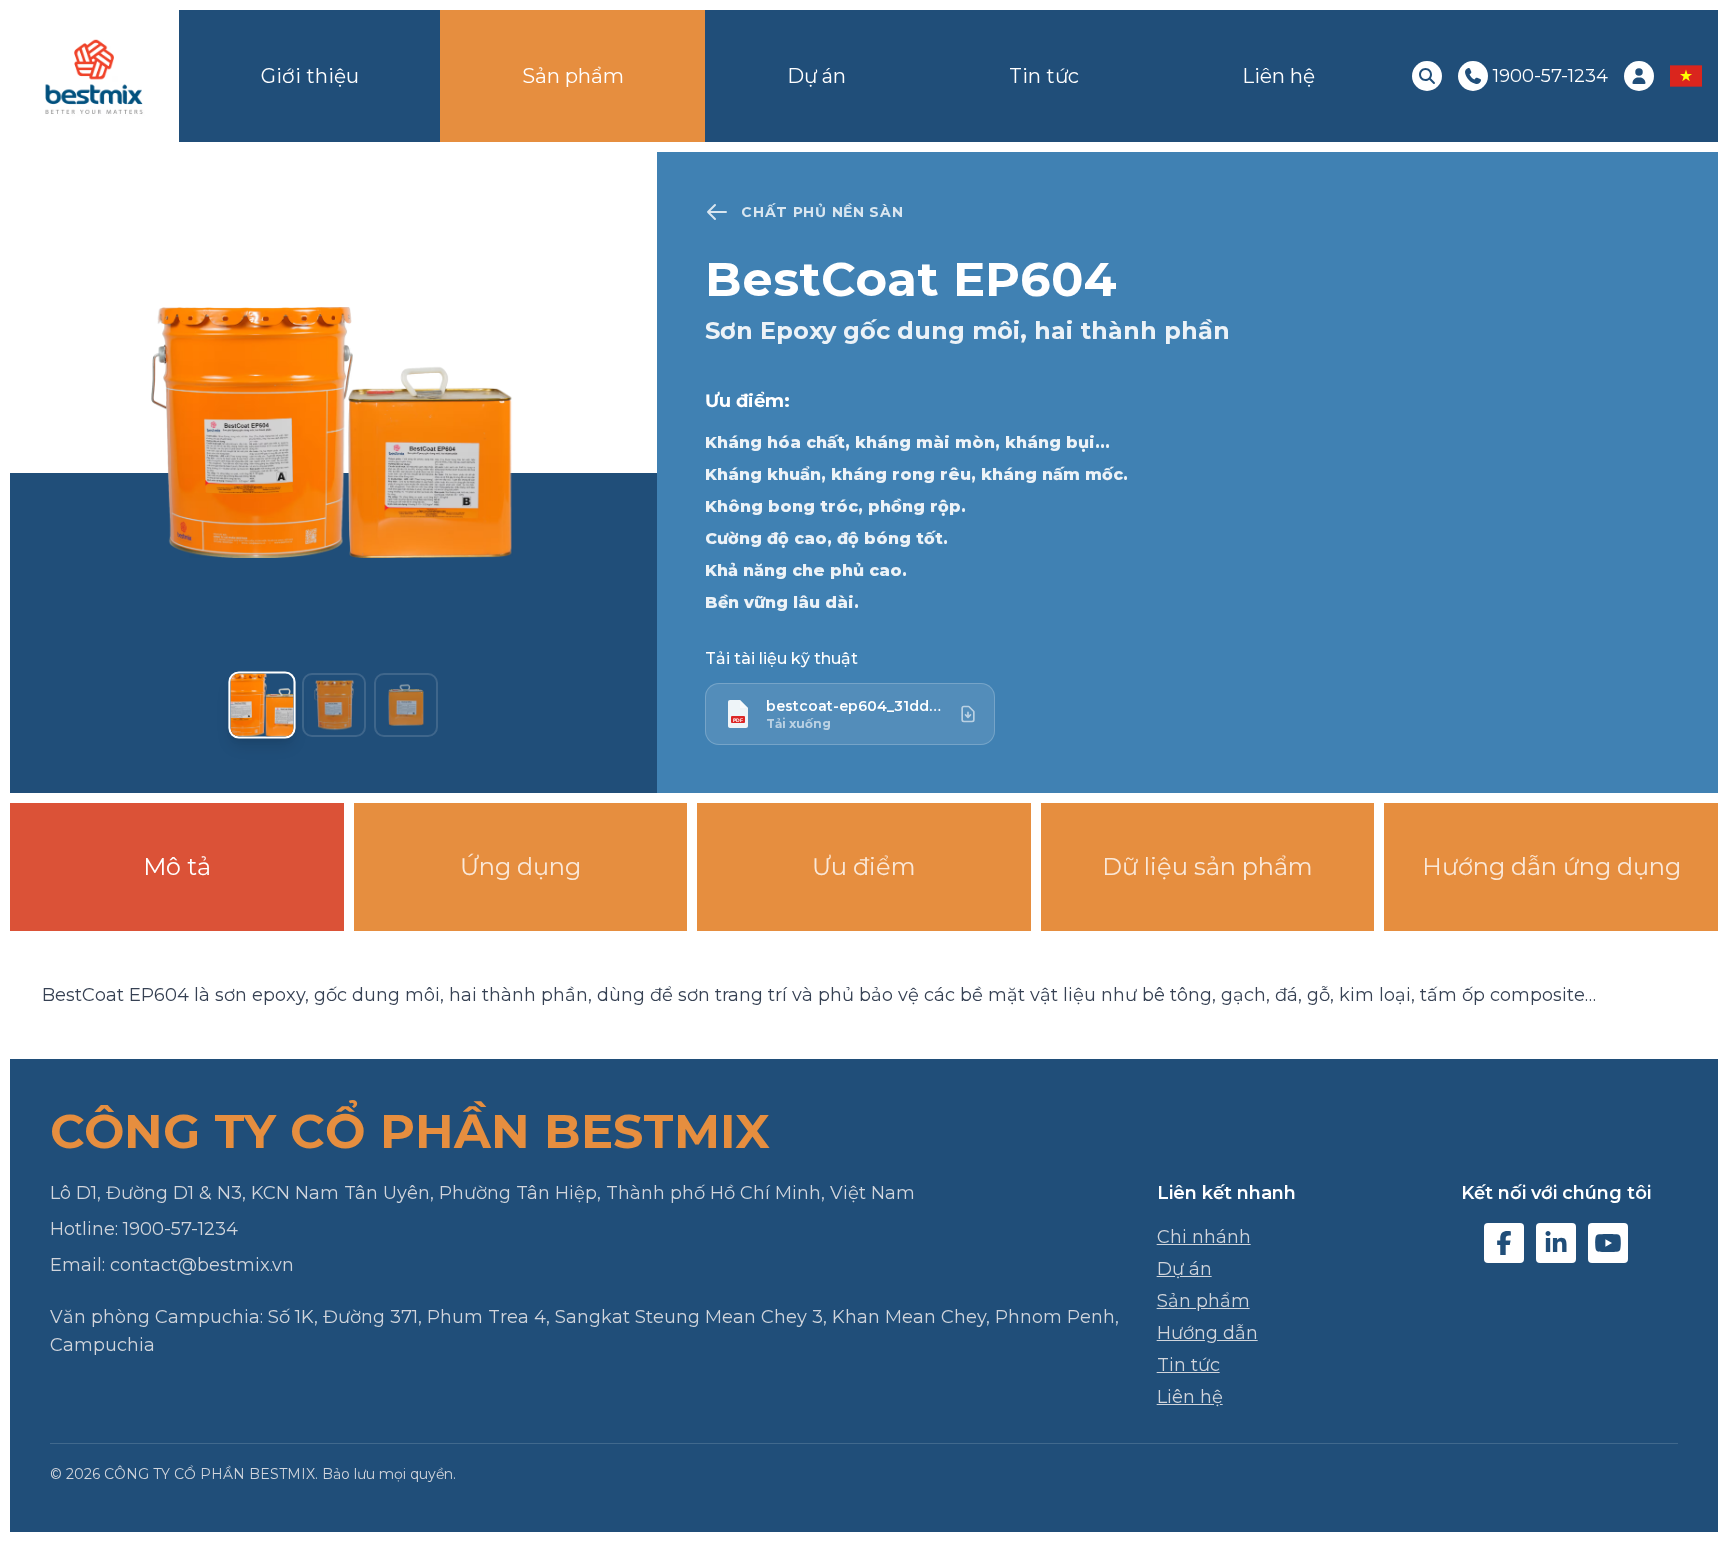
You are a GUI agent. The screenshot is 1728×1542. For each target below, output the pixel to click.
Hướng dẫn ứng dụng (1551, 866)
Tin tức (1044, 76)
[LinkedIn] (1556, 1243)
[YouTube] (1608, 1243)
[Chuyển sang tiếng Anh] (1686, 76)
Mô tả (177, 866)
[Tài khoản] (1639, 76)
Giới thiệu (310, 76)
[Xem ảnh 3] (406, 705)
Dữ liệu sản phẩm (1207, 866)
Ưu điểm (864, 866)
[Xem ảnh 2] (334, 705)
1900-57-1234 (180, 1229)
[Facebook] (1504, 1243)
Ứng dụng (520, 866)
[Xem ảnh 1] (261, 704)
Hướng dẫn (1207, 1333)
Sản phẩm (573, 76)
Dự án (816, 76)
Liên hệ (1278, 76)
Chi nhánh (1204, 1237)
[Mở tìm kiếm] (1427, 76)
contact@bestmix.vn (202, 1265)
